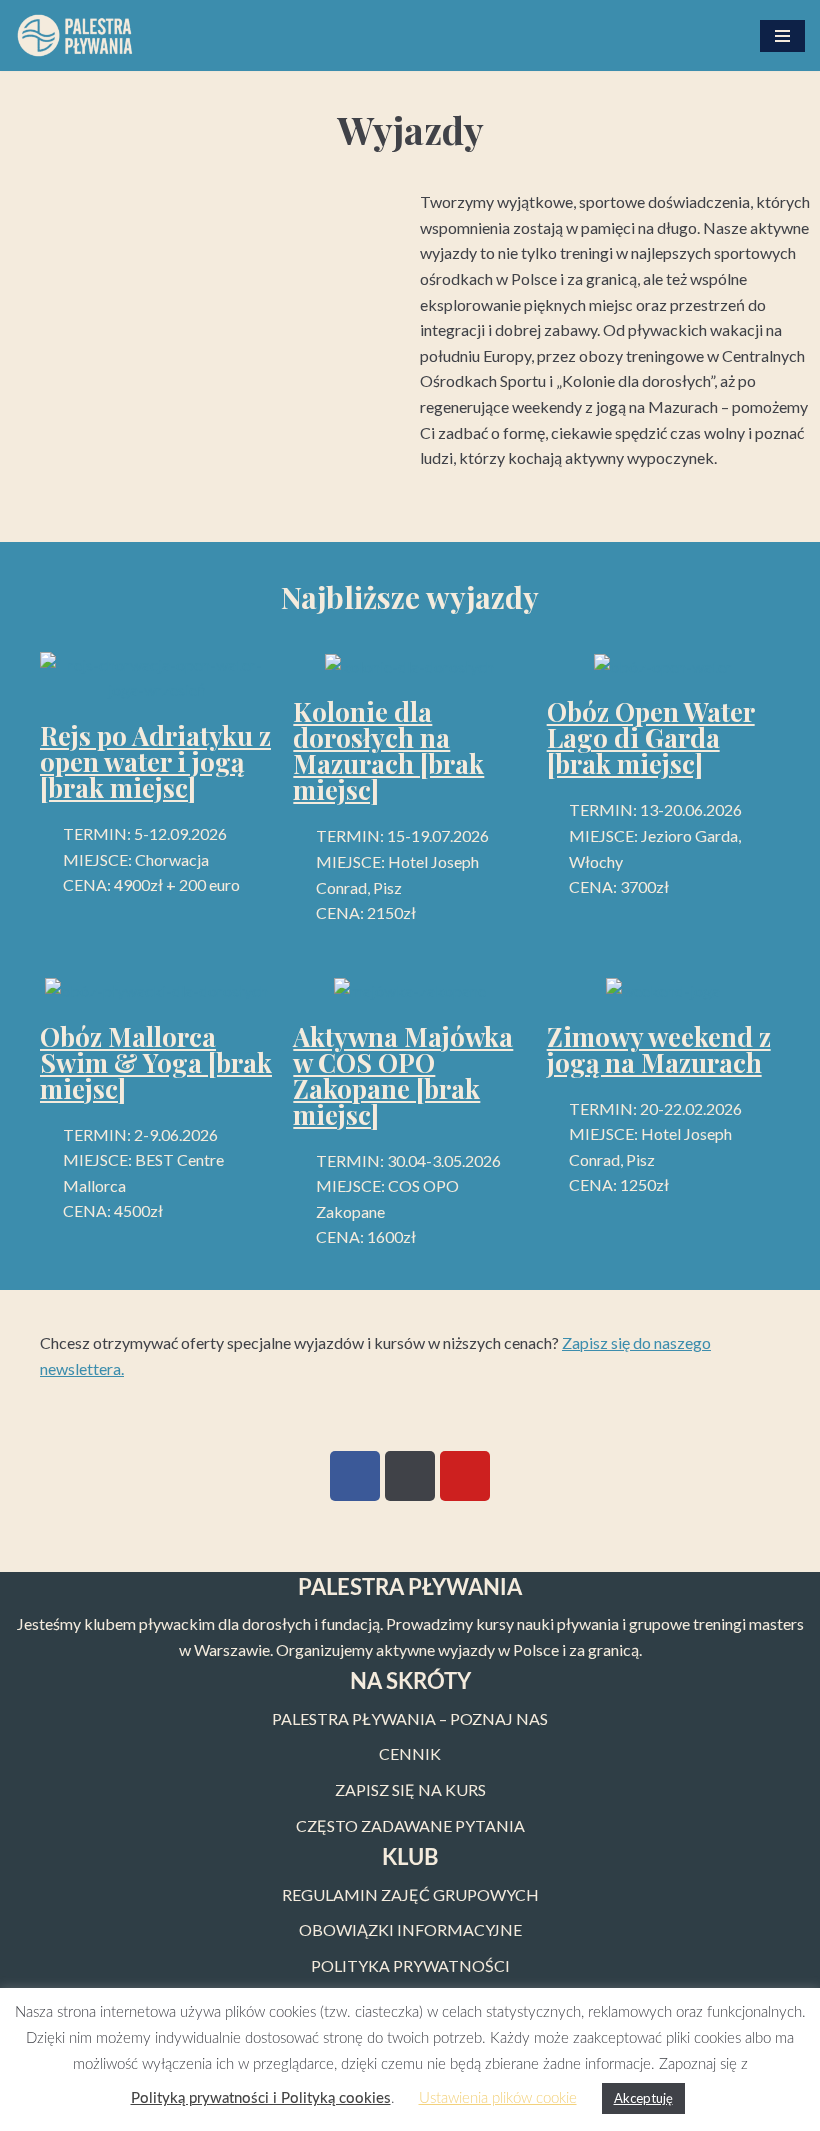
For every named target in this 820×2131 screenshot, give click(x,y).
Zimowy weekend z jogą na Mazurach (659, 1049)
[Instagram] (410, 1476)
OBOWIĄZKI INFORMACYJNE (410, 1929)
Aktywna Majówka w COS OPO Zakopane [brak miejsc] (403, 1075)
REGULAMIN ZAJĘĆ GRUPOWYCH (410, 1894)
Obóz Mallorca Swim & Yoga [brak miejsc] (156, 1062)
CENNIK (410, 1753)
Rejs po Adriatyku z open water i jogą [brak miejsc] (155, 761)
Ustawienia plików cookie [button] (498, 2098)
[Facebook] (355, 1476)
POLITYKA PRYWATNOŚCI (410, 1965)
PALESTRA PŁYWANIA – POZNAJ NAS (410, 1718)
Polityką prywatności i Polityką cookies (261, 2098)
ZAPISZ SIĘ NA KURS (410, 1789)
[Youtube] (465, 1476)
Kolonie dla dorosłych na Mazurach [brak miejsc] (388, 750)
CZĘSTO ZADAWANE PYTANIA (410, 1825)
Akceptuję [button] (643, 2098)
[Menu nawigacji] (782, 36)
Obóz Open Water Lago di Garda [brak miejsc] (651, 737)
